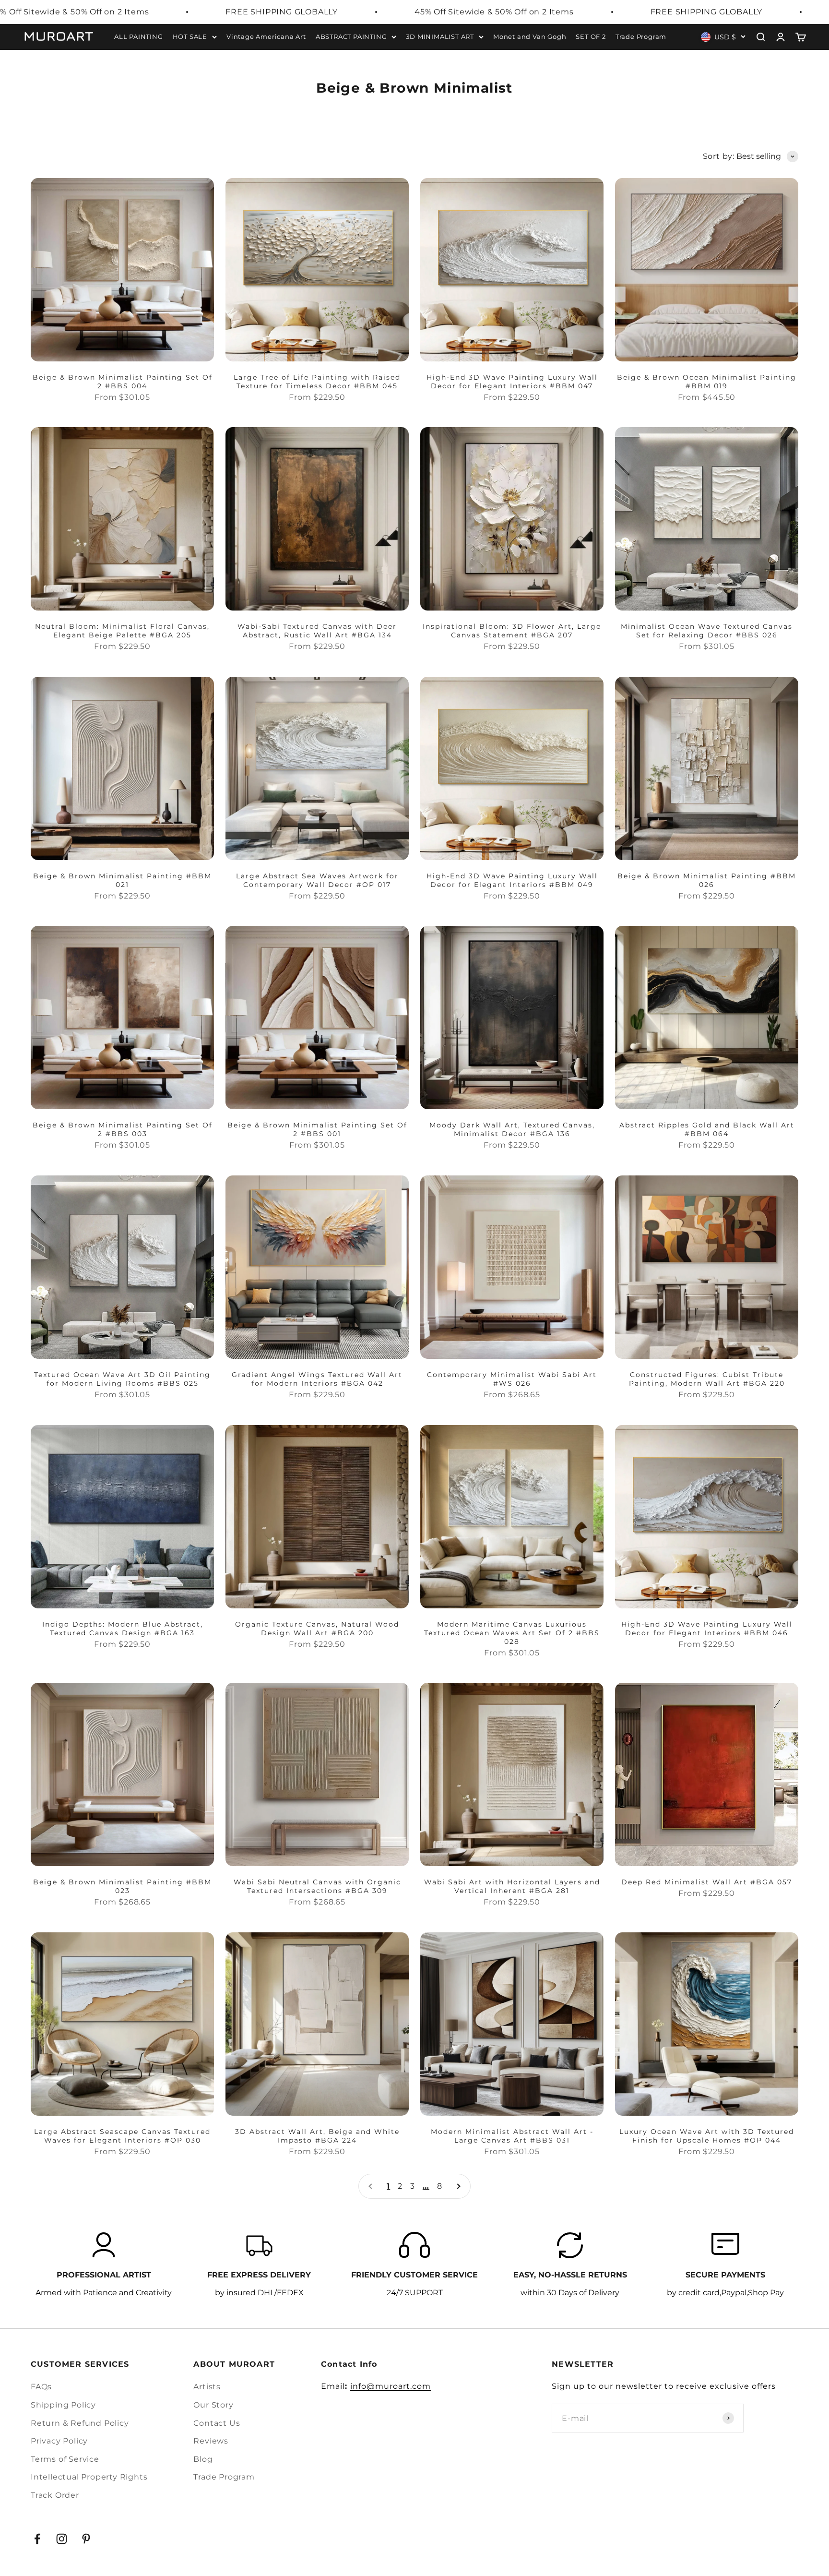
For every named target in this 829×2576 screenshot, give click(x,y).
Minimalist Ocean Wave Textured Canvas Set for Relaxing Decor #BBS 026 (707, 631)
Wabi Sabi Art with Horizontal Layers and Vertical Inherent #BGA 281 (512, 1886)
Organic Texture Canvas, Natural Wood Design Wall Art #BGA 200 (317, 1629)
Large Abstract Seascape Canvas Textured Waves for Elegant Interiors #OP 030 (122, 2136)
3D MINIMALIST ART (440, 36)
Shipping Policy (63, 2405)
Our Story (213, 2405)
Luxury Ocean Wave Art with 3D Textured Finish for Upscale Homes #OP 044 (707, 2136)
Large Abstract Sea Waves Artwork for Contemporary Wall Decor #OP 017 (317, 880)
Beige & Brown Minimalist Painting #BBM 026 (707, 880)
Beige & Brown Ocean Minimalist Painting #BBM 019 (707, 382)
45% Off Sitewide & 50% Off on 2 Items (494, 12)
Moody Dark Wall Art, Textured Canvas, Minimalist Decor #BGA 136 (512, 1129)
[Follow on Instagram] (62, 2539)
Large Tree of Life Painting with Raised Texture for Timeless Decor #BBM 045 (317, 382)
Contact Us (217, 2423)
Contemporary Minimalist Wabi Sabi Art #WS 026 (512, 1379)
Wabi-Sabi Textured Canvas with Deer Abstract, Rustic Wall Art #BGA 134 (317, 631)
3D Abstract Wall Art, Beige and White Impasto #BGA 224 (317, 2136)
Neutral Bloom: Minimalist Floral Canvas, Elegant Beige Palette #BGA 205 (122, 631)
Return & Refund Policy (80, 2423)
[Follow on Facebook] (37, 2539)
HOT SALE (190, 36)
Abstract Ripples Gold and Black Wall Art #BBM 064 (707, 1129)
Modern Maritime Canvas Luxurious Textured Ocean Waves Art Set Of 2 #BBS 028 (512, 1633)
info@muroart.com (391, 2386)
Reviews (211, 2441)
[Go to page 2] (458, 2186)
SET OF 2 (591, 36)
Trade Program (641, 36)
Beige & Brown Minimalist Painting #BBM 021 (122, 880)
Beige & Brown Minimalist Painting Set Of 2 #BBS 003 (123, 1129)
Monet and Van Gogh (530, 36)
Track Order (55, 2495)
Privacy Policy (59, 2441)
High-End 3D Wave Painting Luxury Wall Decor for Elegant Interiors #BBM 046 (707, 1629)
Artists (207, 2387)
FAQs (41, 2387)
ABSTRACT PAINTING (351, 36)
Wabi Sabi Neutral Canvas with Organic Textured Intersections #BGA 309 (317, 1886)
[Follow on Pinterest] (86, 2539)
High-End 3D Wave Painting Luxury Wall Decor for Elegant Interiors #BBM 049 (512, 880)
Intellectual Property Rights (89, 2477)
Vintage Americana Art (266, 36)
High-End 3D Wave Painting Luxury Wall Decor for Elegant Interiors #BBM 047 (512, 382)
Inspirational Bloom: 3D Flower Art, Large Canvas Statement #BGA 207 (512, 631)
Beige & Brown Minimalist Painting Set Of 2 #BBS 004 (123, 382)
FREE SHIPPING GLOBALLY (282, 12)
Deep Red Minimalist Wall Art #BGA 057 (707, 1882)
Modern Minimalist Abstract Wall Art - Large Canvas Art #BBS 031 (512, 2136)
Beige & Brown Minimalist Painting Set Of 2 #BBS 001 (317, 1129)
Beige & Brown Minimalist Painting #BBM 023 (122, 1886)
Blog (203, 2459)
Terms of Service (65, 2459)
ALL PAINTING (139, 36)
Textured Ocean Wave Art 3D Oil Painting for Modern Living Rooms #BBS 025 (122, 1379)
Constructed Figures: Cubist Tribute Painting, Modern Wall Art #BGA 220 (707, 1379)
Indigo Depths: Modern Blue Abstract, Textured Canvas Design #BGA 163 (123, 1629)
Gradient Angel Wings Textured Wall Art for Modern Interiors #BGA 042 (317, 1379)
